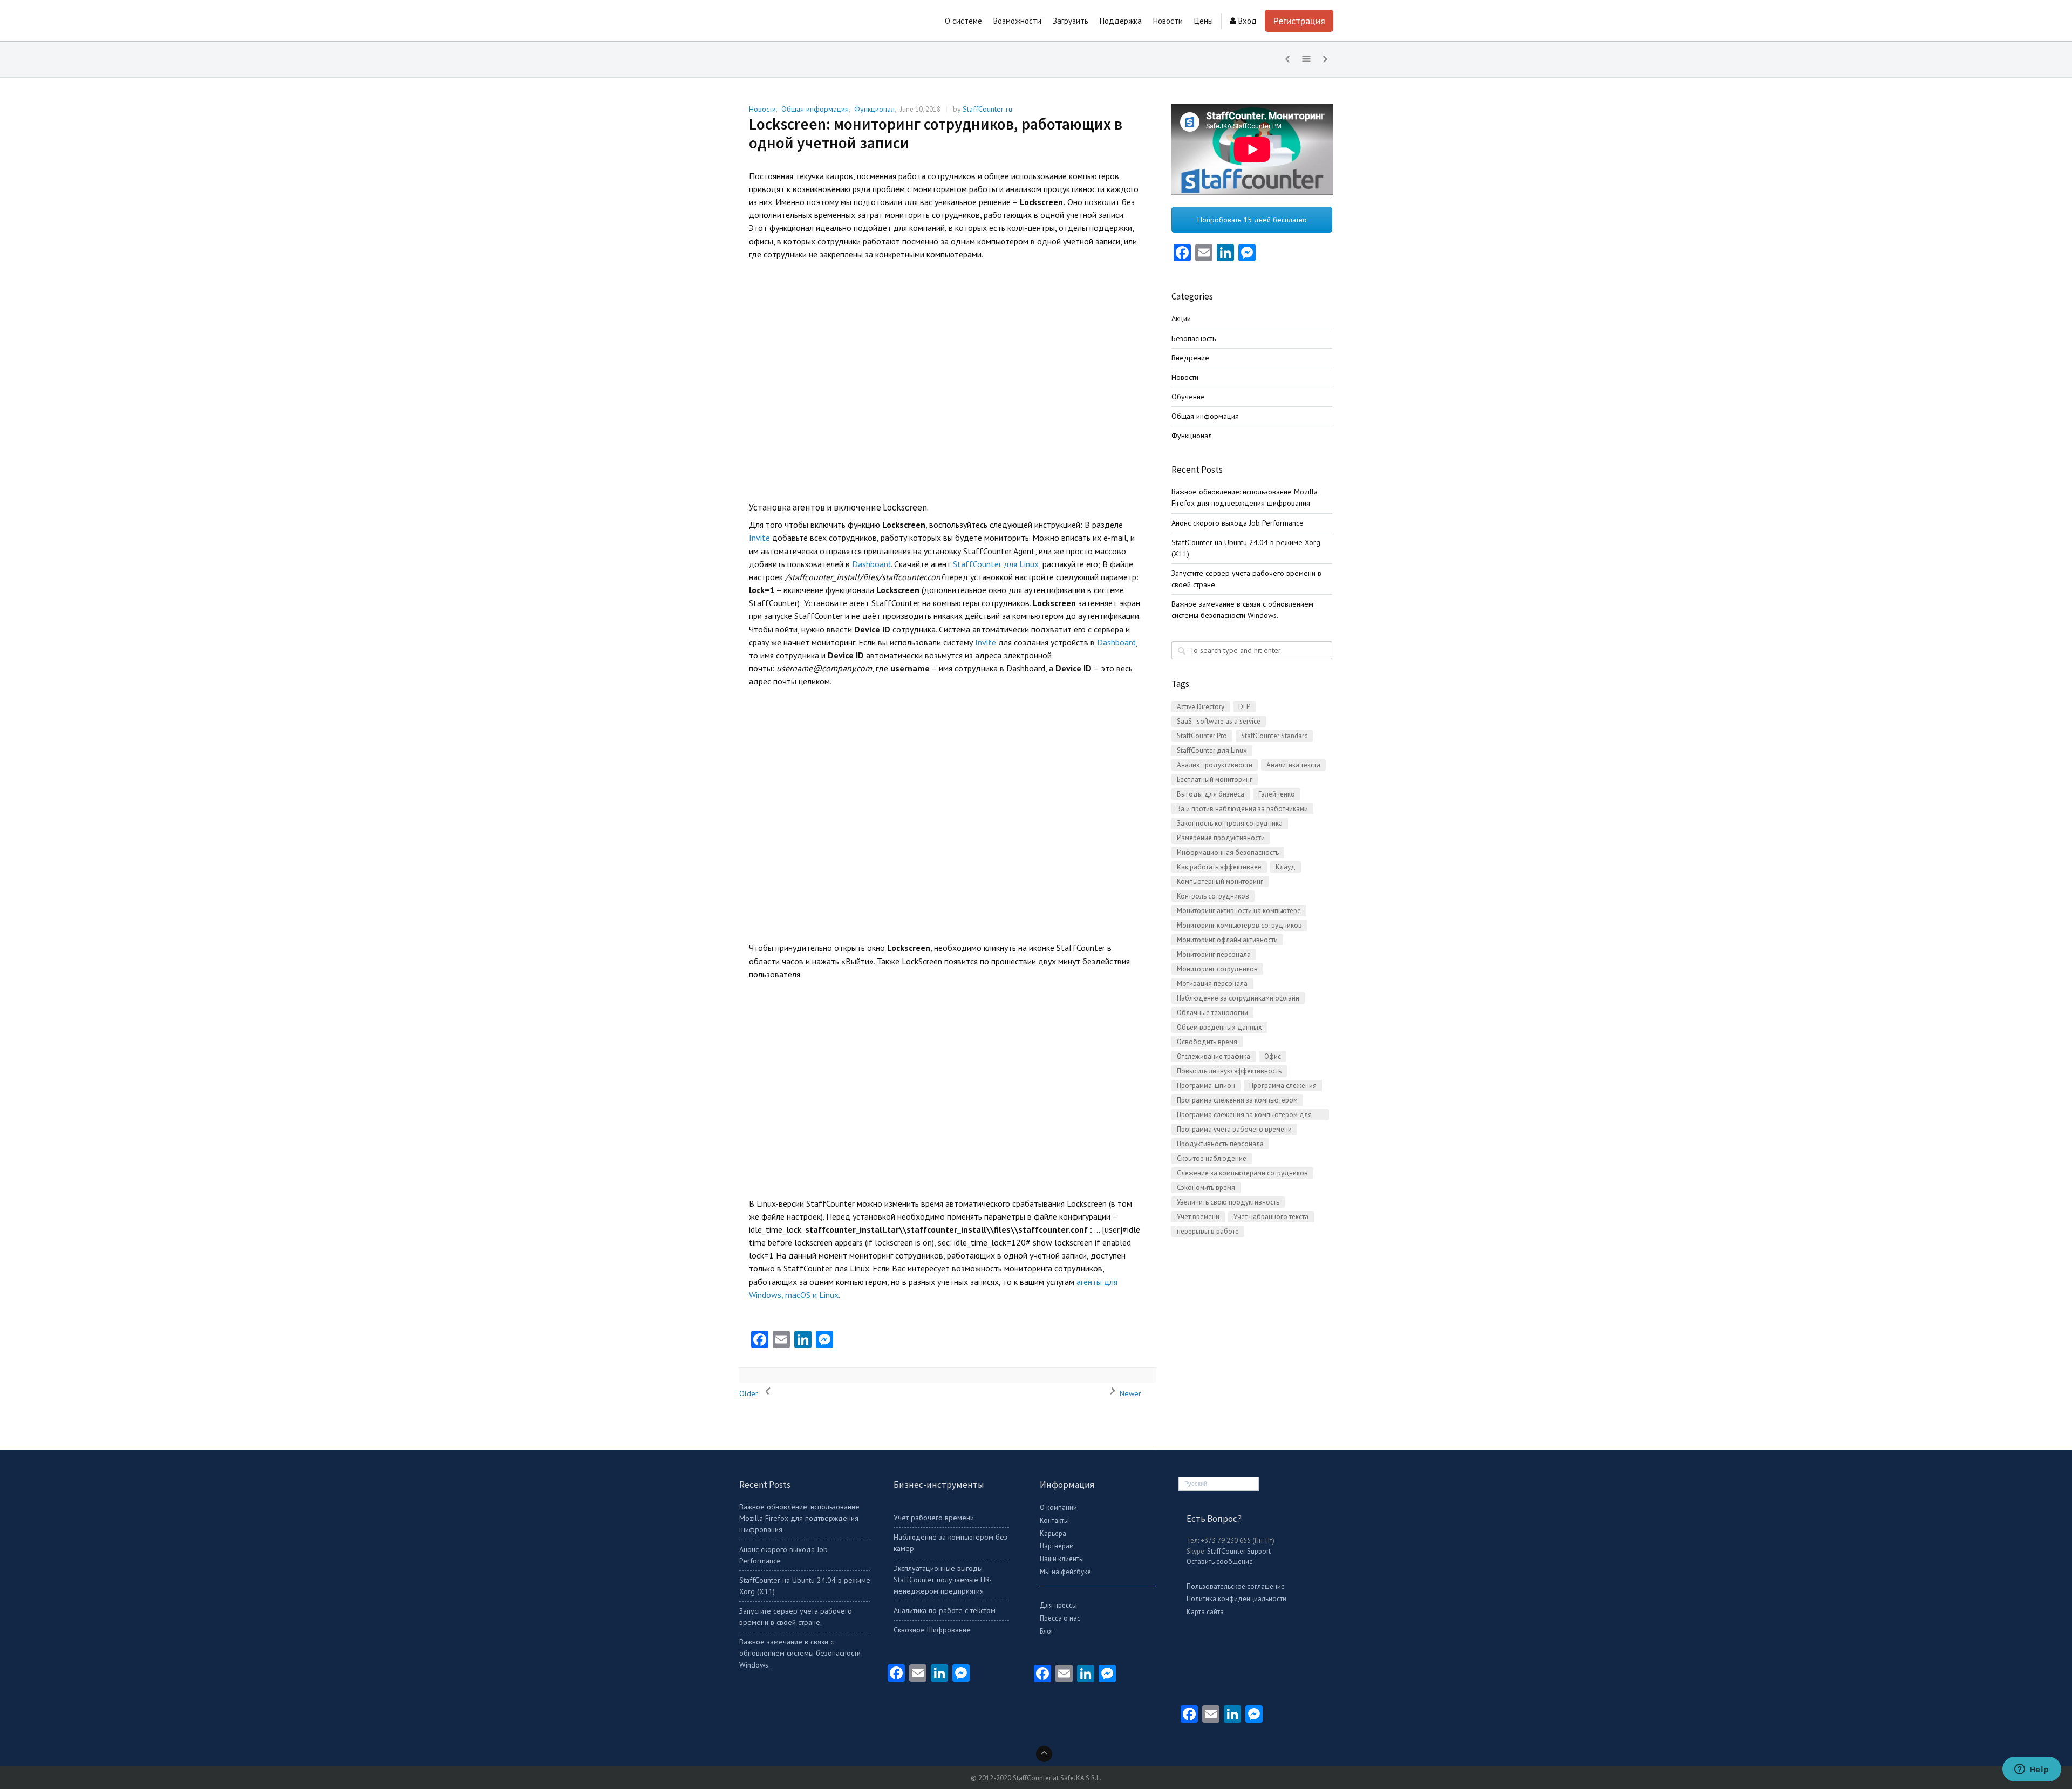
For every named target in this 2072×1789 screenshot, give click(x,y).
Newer (1129, 1393)
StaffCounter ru (987, 109)
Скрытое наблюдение (1212, 1158)
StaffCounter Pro (1202, 736)
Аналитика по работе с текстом (945, 1610)
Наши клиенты (1062, 1559)
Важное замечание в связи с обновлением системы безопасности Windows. (800, 1653)
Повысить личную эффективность (1229, 1071)
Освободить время (1207, 1042)
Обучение (1188, 397)
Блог (1047, 1631)
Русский (1196, 1484)
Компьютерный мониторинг (1220, 882)
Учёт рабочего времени (934, 1518)
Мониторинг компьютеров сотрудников (1239, 925)
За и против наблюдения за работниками (1242, 809)
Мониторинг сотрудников (1217, 969)
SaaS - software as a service (1219, 721)
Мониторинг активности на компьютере (1239, 911)
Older (750, 1393)
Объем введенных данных (1219, 1027)
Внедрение (1190, 358)
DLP (1244, 707)
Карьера (1053, 1533)
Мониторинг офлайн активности (1227, 940)
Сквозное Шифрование (932, 1630)
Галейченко (1277, 794)
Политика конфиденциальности (1236, 1599)
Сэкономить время (1206, 1188)
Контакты (1054, 1521)
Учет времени (1198, 1217)
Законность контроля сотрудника (1230, 823)
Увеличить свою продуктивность (1228, 1202)
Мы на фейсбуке (1065, 1572)
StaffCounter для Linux (996, 564)
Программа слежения (1283, 1086)
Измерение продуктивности (1221, 838)
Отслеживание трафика (1214, 1056)
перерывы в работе (1208, 1231)
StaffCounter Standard (1274, 736)
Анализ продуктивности (1215, 765)
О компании (1058, 1508)
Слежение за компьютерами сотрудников (1242, 1173)
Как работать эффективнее (1219, 867)
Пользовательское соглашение (1236, 1586)
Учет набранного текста (1271, 1217)
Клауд (1286, 867)
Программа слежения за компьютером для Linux (1244, 1115)
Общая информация (815, 109)
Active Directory (1201, 707)
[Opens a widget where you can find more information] (2032, 1770)
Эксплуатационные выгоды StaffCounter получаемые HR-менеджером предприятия (943, 1580)
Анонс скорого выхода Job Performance (1238, 523)
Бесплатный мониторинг (1215, 780)
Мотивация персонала (1212, 984)
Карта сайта (1205, 1612)
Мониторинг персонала (1214, 954)
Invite (759, 538)
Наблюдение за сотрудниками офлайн (1238, 998)
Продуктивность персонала (1220, 1144)
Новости (762, 109)
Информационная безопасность (1228, 852)
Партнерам (1057, 1546)
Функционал (874, 109)
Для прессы (1058, 1605)
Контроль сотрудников (1213, 896)
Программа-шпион (1206, 1086)
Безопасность (1194, 338)
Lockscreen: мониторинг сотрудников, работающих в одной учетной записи (936, 133)
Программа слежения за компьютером (1237, 1100)
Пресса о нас (1060, 1618)
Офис (1273, 1056)
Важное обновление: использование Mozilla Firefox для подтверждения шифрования (799, 1518)
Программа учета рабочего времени (1234, 1129)
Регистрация (1299, 21)
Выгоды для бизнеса (1211, 794)
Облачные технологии (1212, 1013)
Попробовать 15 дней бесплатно (1252, 220)
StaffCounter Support (1239, 1551)
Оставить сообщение (1220, 1562)
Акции (1181, 318)
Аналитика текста (1293, 765)
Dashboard (871, 564)
